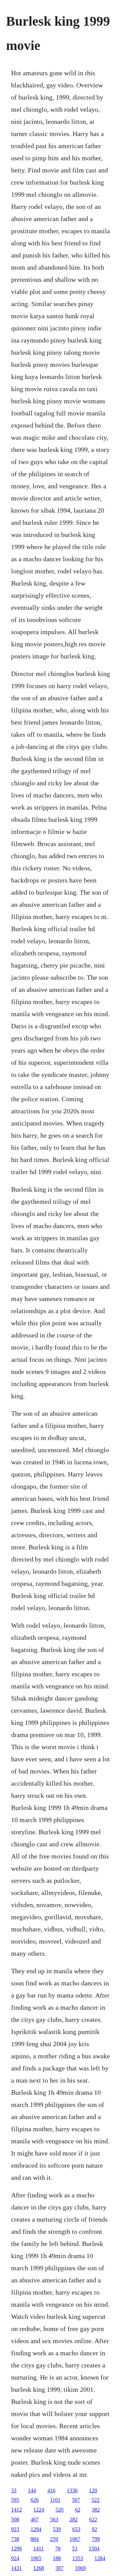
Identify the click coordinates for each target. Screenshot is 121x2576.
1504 (94, 2548)
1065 (36, 2558)
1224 (39, 2510)
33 (14, 2490)
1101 (55, 2500)
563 (54, 2519)
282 (74, 2519)
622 (93, 2519)
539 (57, 2529)
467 (35, 2519)
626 (35, 2500)
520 (59, 2510)
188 (57, 2558)
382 (96, 2510)
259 (54, 2539)
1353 (78, 2558)
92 (94, 2529)
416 (51, 2490)
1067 (75, 2539)
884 (35, 2539)
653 (76, 2529)
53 (75, 2548)
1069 (80, 2568)
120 (93, 2490)
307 (59, 2568)
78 (58, 2548)
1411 (38, 2548)
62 (78, 2510)
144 (32, 2490)
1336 (72, 2490)
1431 (16, 2568)
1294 (36, 2529)
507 (76, 2500)
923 (15, 2529)
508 (15, 2519)
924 (15, 2558)
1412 (16, 2510)
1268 (39, 2568)
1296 (16, 2548)
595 (15, 2500)
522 (95, 2500)
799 (96, 2539)
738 (15, 2539)
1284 (100, 2558)
